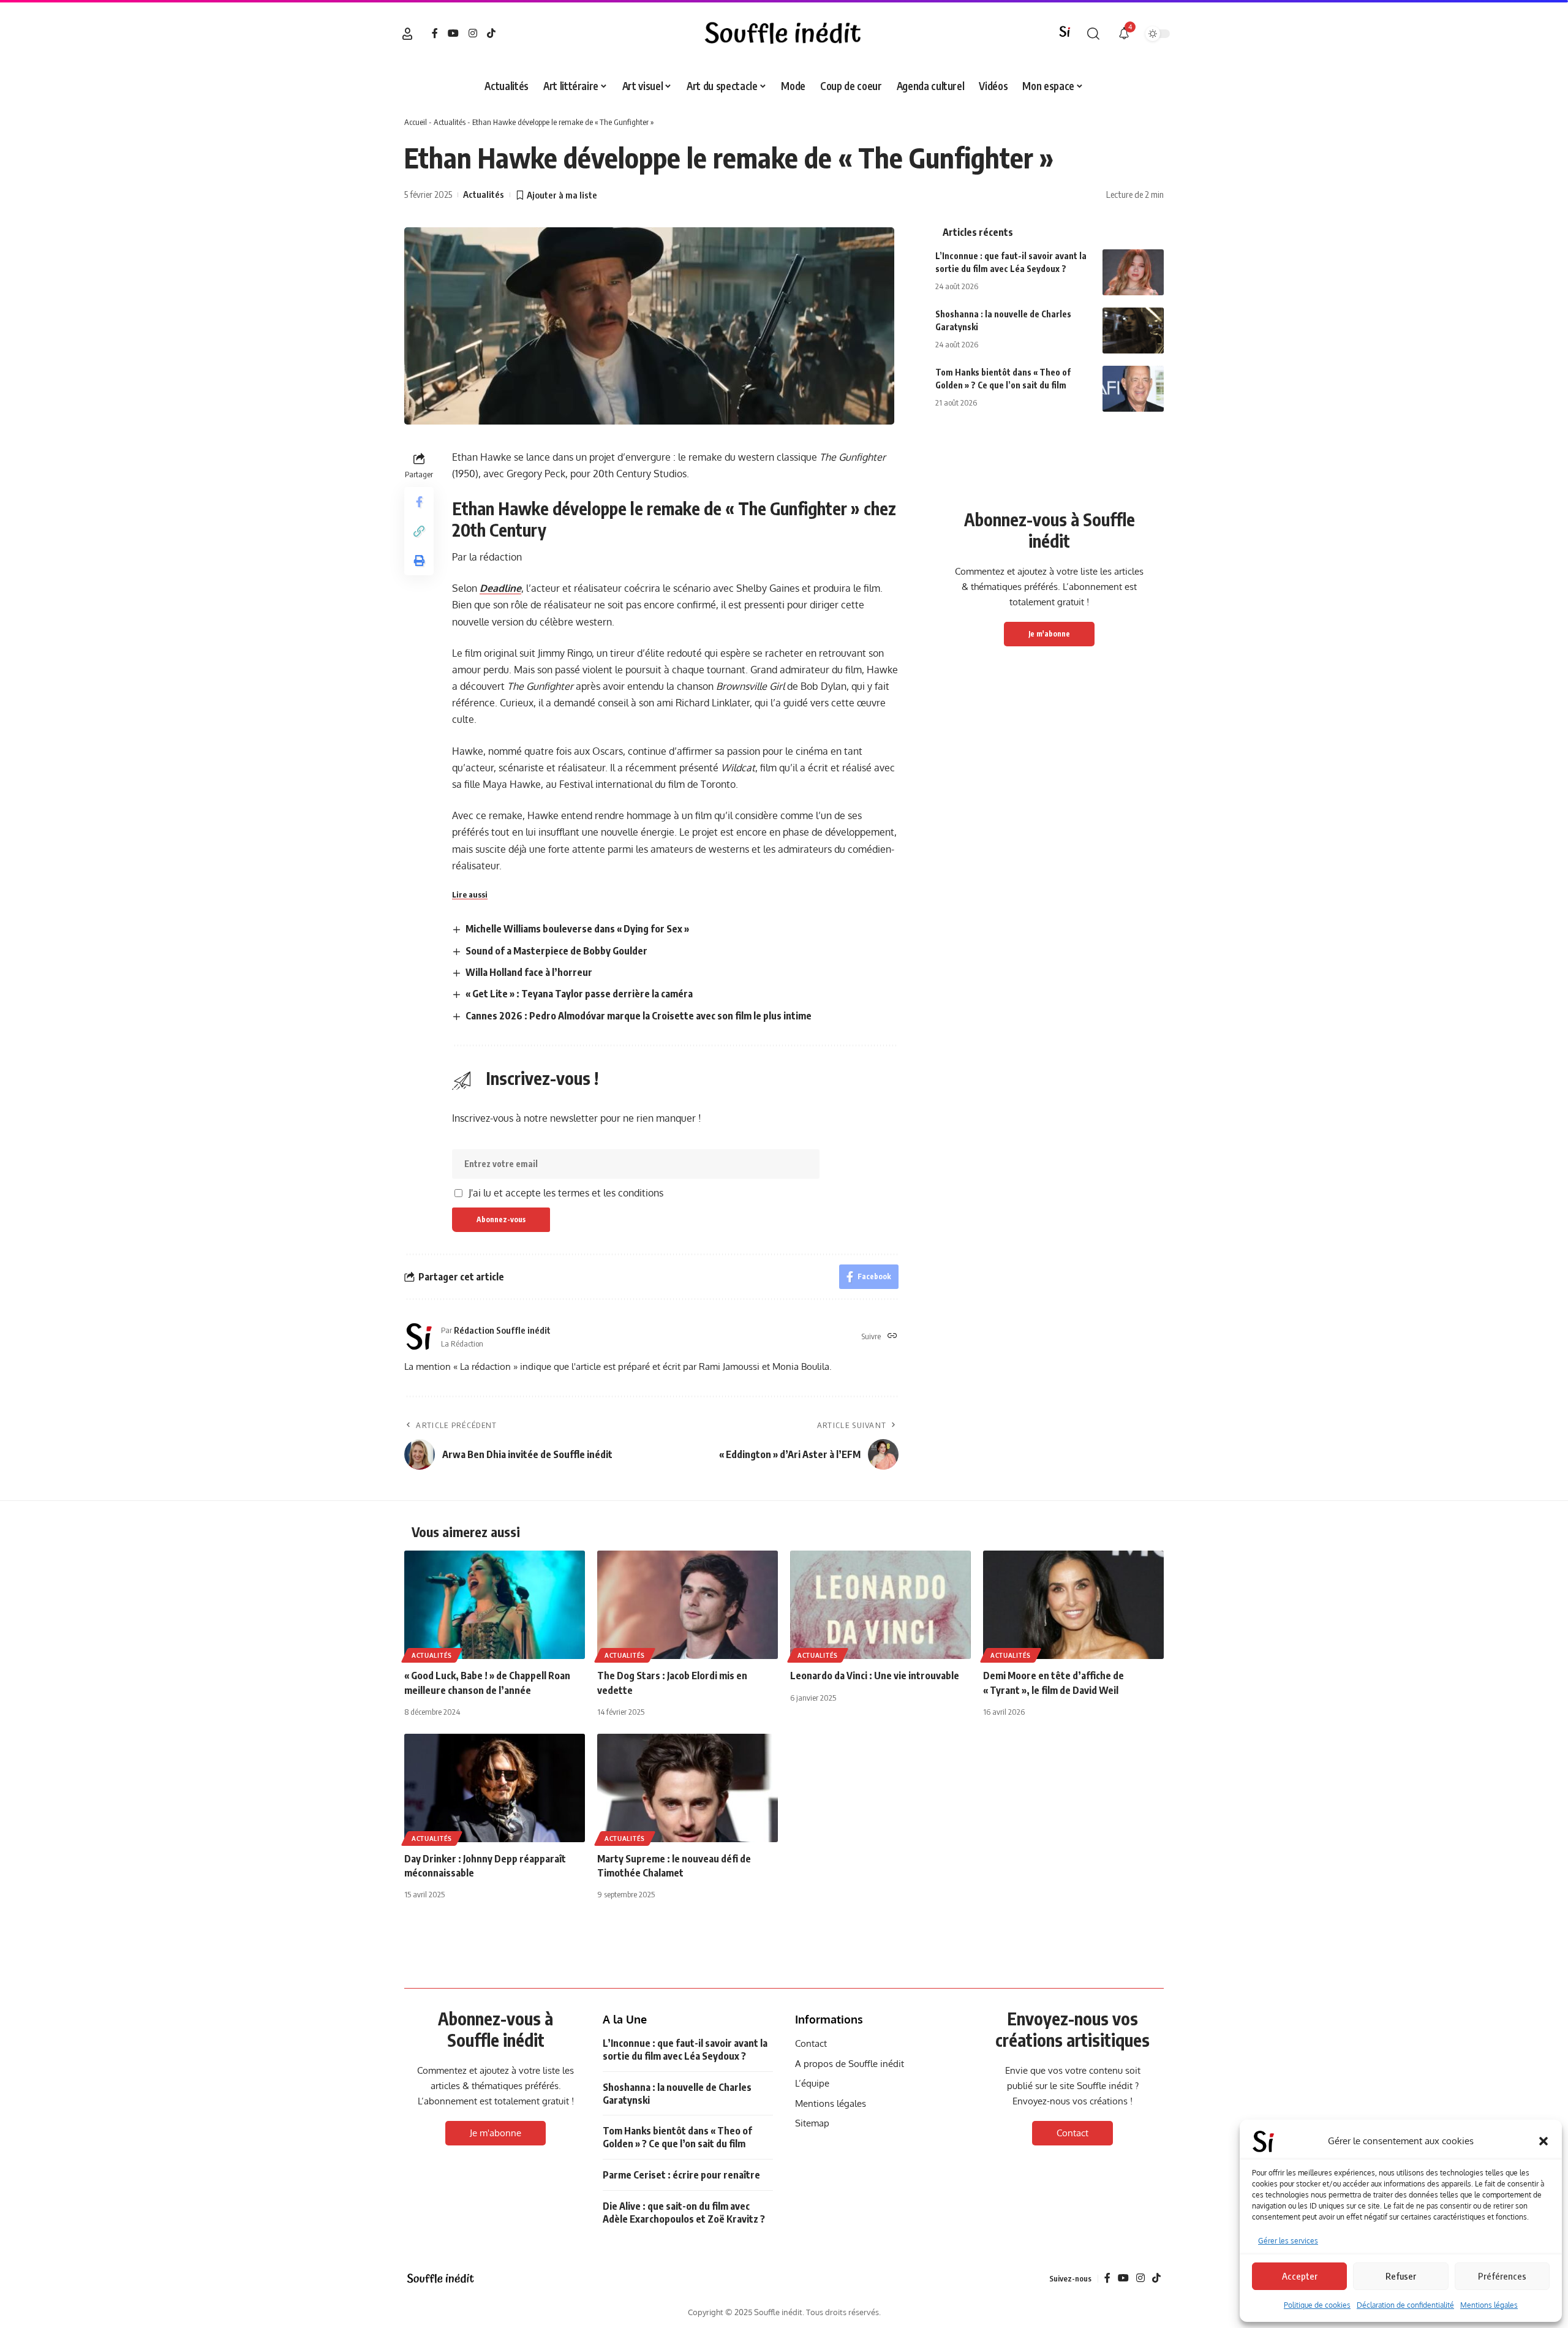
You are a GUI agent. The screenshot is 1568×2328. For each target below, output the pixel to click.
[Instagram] (473, 33)
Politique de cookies (1317, 2305)
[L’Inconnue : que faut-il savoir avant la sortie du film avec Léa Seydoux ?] (1133, 272)
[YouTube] (453, 33)
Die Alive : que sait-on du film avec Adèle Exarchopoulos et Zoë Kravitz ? (684, 2213)
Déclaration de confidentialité (1405, 2305)
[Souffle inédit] (441, 2279)
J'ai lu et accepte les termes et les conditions (566, 1193)
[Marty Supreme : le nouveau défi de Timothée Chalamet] (688, 1788)
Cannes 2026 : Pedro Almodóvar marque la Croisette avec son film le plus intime (639, 1016)
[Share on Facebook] (419, 502)
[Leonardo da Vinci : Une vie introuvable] (880, 1605)
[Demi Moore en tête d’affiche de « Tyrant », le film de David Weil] (1073, 1605)
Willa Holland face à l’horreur (529, 972)
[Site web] (892, 1336)
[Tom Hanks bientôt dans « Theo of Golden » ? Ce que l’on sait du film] (1133, 389)
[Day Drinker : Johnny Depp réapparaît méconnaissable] (495, 1788)
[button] (1543, 2141)
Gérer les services (1288, 2241)
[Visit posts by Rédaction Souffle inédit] (420, 1336)
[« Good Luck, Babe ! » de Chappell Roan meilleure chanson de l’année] (495, 1605)
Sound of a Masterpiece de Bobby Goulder (556, 951)
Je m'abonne (1049, 634)
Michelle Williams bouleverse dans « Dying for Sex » (577, 929)
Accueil (416, 122)
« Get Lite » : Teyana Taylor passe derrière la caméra (579, 994)
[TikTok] (491, 33)
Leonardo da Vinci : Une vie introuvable (875, 1676)
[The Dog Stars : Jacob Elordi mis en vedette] (688, 1605)
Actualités (450, 122)
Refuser (1401, 2276)
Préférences (1502, 2276)
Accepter (1300, 2276)
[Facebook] (435, 33)
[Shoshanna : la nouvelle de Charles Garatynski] (1133, 331)
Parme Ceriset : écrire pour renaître (681, 2175)
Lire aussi (470, 894)
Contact (1072, 2133)
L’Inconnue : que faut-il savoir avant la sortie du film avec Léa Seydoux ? (685, 2050)
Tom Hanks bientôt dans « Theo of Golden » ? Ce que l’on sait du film (677, 2137)
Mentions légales (1489, 2305)
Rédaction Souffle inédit (502, 1330)
